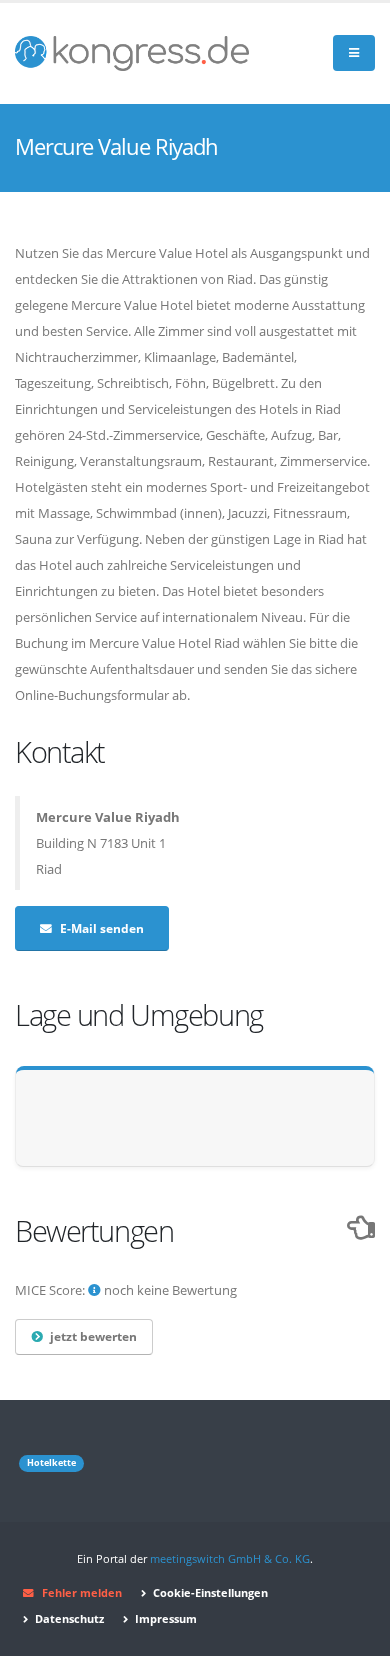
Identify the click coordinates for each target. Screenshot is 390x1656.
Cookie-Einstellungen (209, 1593)
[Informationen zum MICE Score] (94, 1290)
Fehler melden (82, 1593)
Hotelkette (51, 1463)
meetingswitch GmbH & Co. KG (230, 1559)
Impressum (164, 1619)
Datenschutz (68, 1619)
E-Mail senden (102, 928)
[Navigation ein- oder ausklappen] (354, 53)
